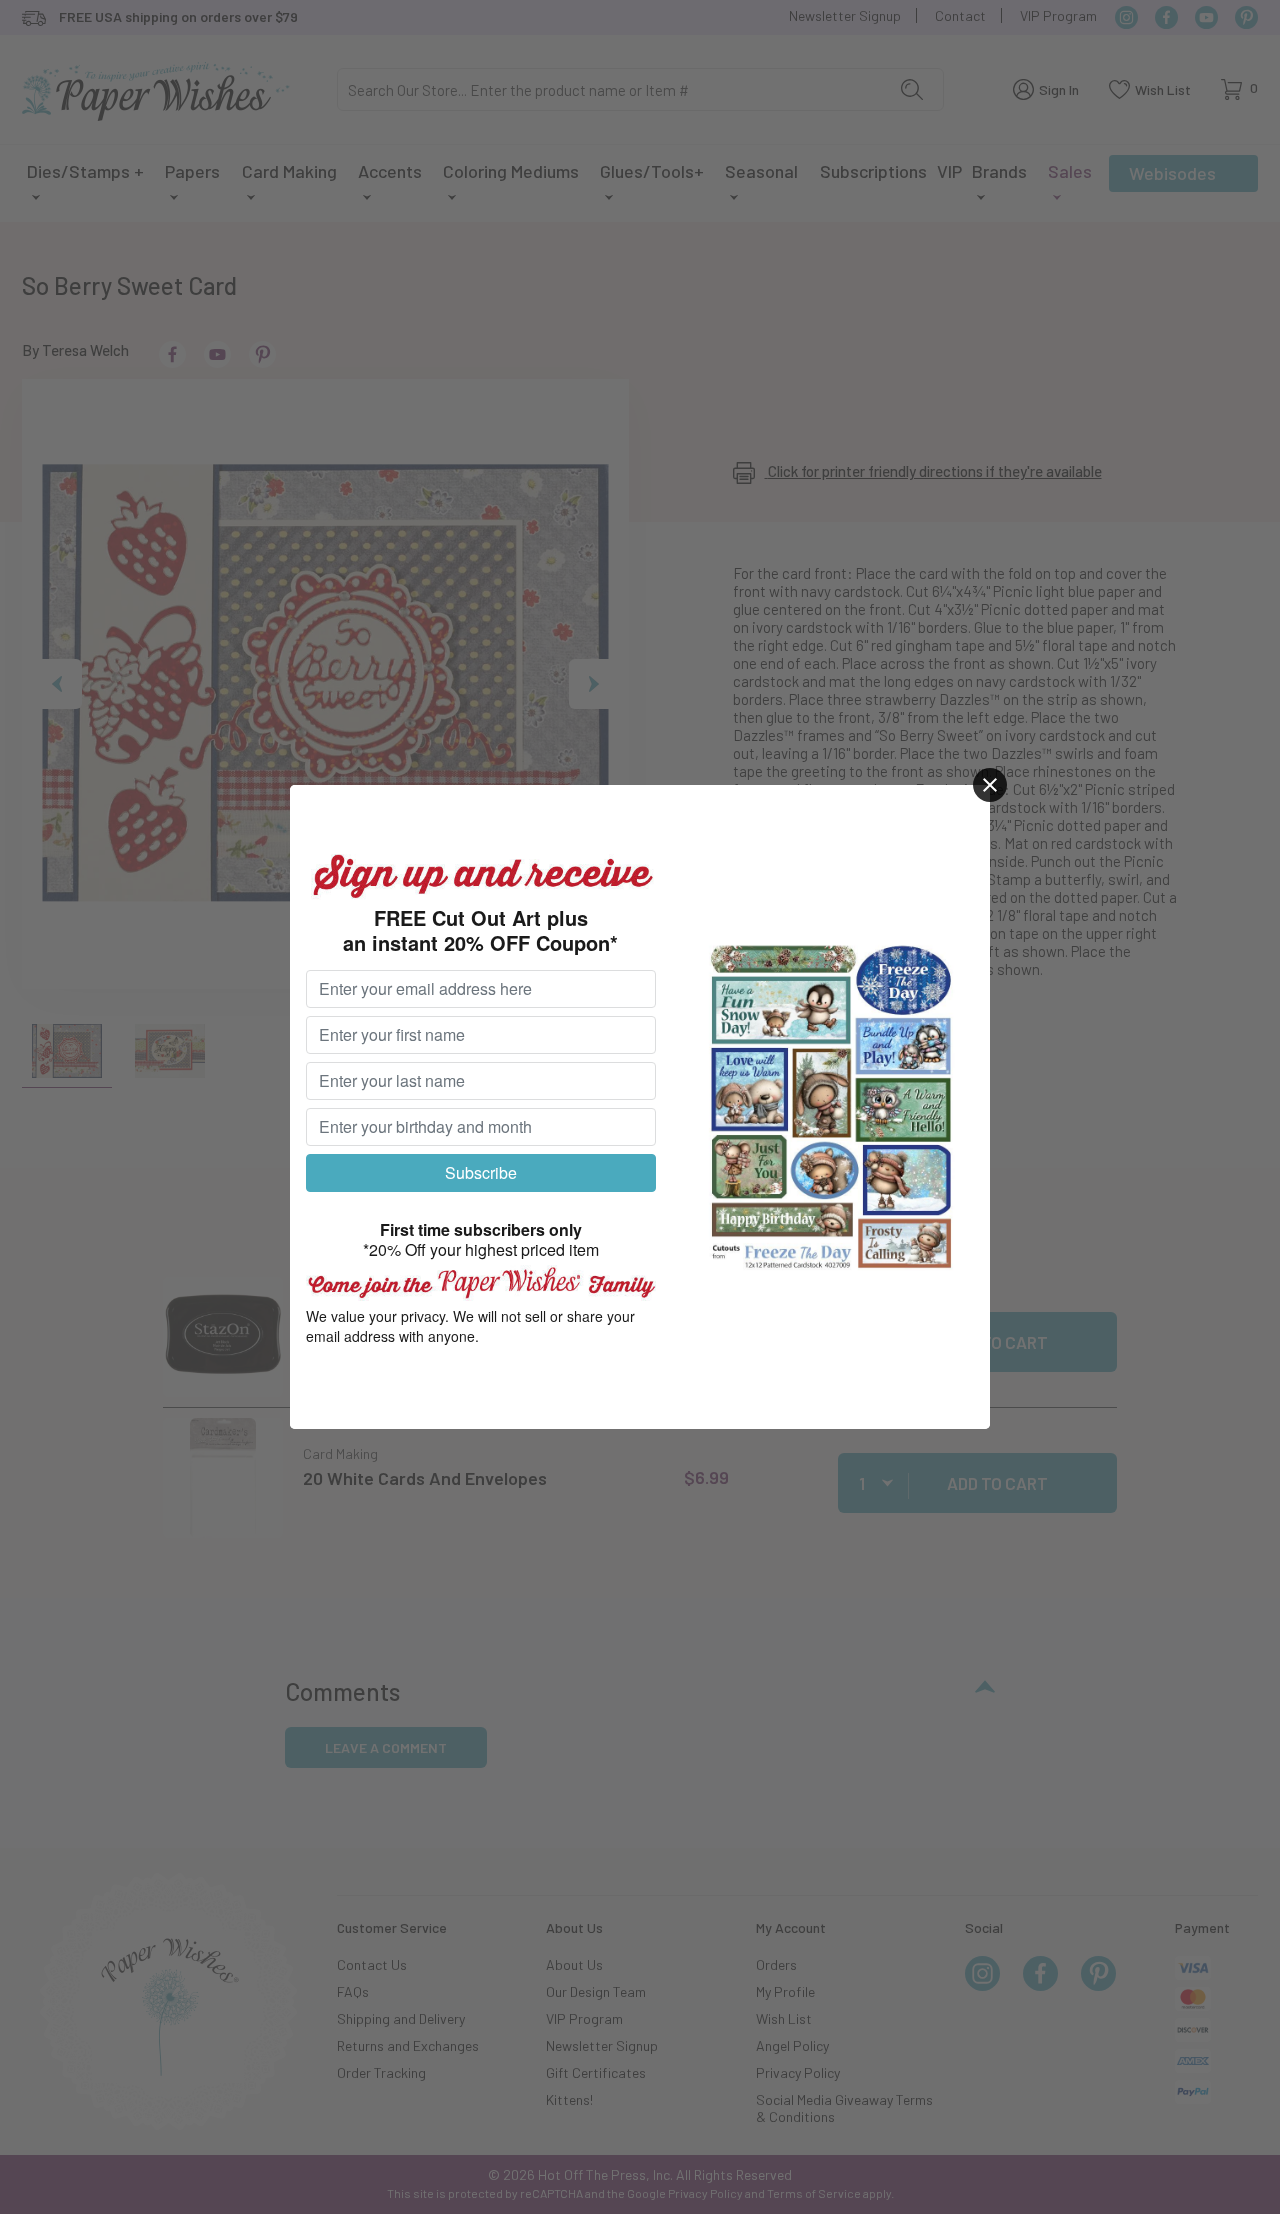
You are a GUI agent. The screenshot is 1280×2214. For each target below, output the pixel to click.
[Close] (990, 785)
